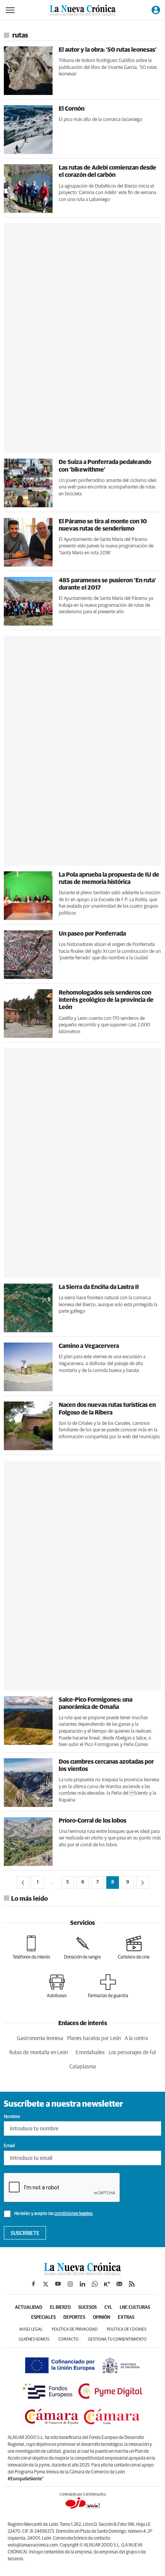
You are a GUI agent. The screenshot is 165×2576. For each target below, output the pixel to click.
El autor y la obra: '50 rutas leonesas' (108, 50)
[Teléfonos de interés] (31, 1947)
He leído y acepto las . (54, 2214)
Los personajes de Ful (132, 2053)
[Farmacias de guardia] (108, 1986)
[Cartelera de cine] (134, 1947)
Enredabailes (90, 2053)
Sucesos (87, 2308)
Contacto (68, 2339)
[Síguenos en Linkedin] (82, 2284)
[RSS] (132, 2284)
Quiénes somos (34, 2339)
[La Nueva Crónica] (82, 2273)
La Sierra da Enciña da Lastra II (99, 1287)
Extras (126, 2318)
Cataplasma (83, 2067)
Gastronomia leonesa (40, 2039)
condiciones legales (73, 2214)
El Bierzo (60, 2308)
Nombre (12, 2117)
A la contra (136, 2039)
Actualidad (29, 2308)
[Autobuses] (57, 1986)
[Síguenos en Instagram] (70, 2284)
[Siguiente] (143, 1883)
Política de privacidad (75, 2329)
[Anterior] (23, 1883)
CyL (108, 2308)
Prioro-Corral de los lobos (92, 1821)
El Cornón (72, 109)
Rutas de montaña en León (39, 2053)
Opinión (101, 2318)
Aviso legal (31, 2329)
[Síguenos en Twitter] (46, 2284)
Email (9, 2146)
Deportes (74, 2318)
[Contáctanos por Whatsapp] (95, 2284)
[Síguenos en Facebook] (33, 2284)
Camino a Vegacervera (89, 1346)
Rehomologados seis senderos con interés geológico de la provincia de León (106, 1000)
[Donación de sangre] (82, 1947)
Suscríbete (25, 2233)
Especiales (43, 2318)
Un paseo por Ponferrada (92, 934)
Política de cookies (126, 2329)
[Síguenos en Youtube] (58, 2284)
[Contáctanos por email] (119, 2284)
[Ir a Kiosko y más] (107, 2284)
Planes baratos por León (94, 2039)
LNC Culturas (135, 2308)
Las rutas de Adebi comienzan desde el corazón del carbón (107, 171)
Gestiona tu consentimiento (117, 2339)
